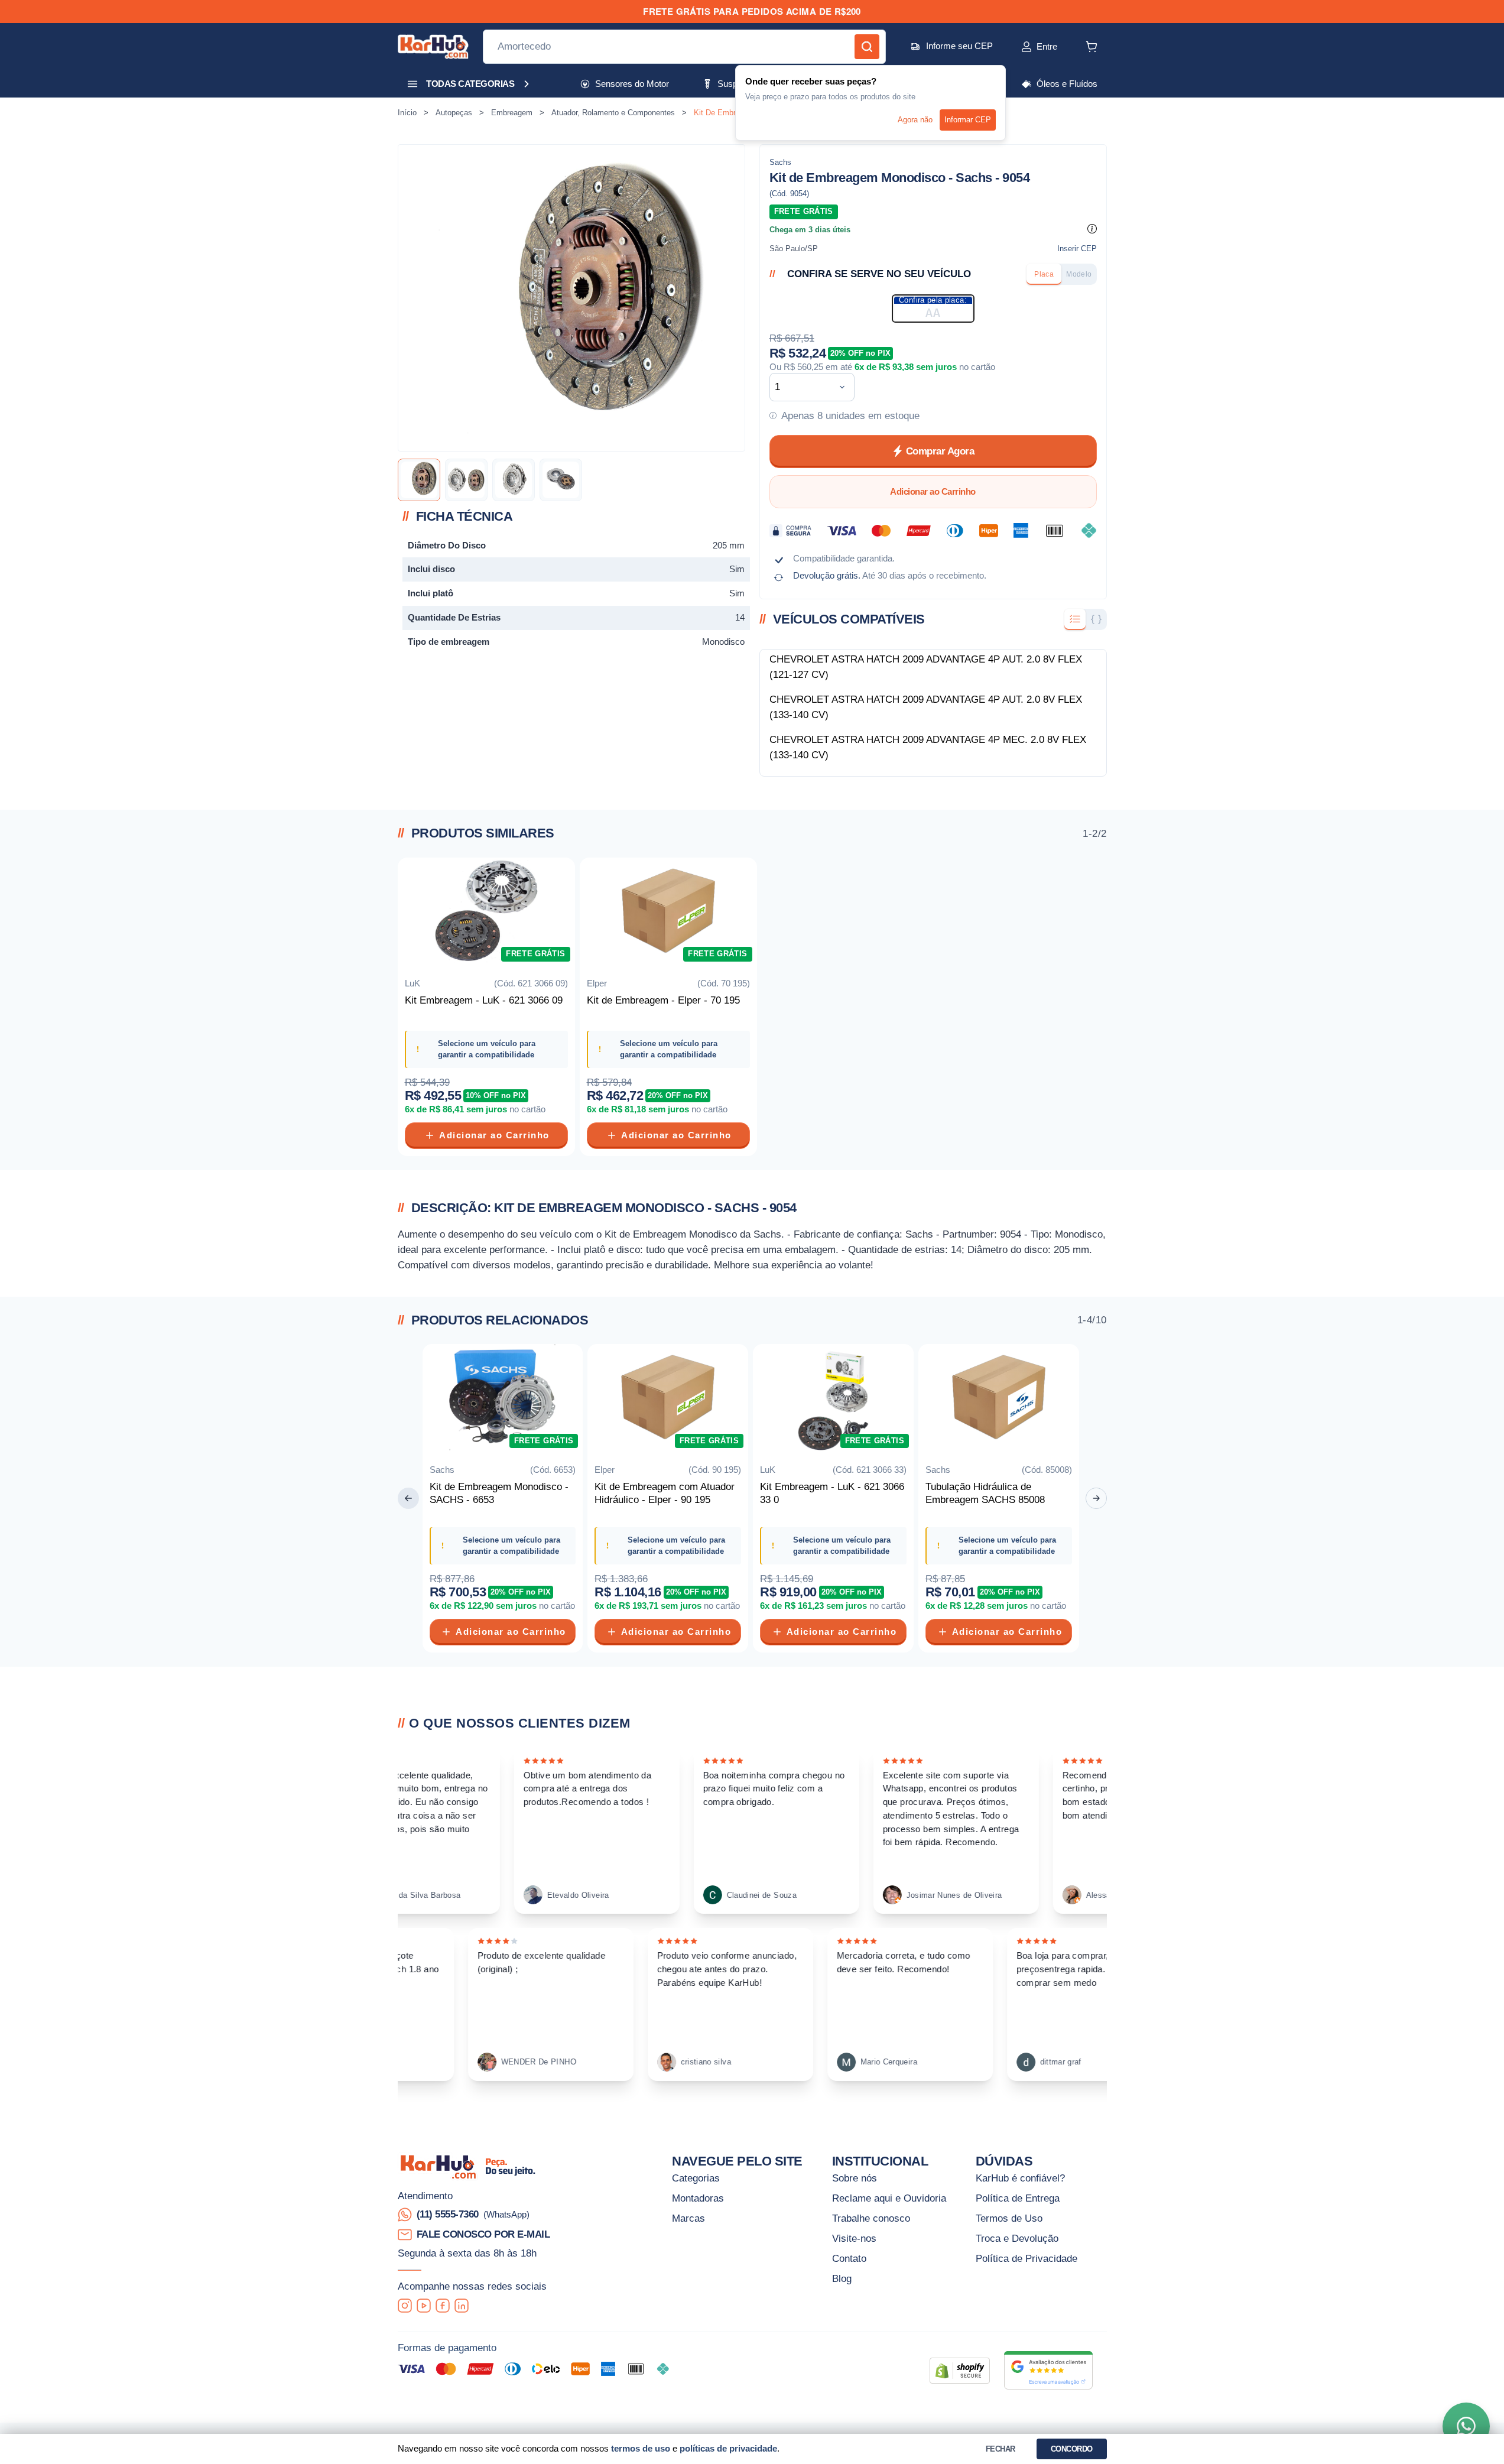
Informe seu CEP (959, 46)
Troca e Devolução (1017, 2238)
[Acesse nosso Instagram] (405, 2305)
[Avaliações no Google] (1048, 2370)
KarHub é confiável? (1020, 2178)
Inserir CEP (1077, 249)
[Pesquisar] (867, 47)
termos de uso (641, 2448)
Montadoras (698, 2198)
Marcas (688, 2218)
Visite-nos (854, 2238)
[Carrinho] (1092, 47)
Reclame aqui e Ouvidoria (889, 2198)
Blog (842, 2278)
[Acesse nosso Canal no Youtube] (424, 2305)
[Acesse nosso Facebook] (443, 2305)
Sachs (780, 162)
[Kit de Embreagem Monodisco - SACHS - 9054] (419, 480)
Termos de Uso (1009, 2218)
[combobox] (803, 387)
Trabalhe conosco (871, 2218)
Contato (849, 2258)
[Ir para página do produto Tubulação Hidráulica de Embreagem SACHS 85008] (999, 1400)
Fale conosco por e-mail (483, 2234)
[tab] (1044, 274)
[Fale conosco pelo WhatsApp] (1466, 2426)
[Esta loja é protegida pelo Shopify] (960, 2371)
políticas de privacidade (728, 2448)
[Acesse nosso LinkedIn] (462, 2305)
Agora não (915, 120)
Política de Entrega (1018, 2198)
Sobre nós (855, 2178)
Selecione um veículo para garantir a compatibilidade (487, 1049)
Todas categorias (470, 84)
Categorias (696, 2178)
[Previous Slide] (408, 1498)
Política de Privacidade (1027, 2258)
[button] (1027, 47)
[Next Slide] (1096, 1498)
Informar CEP (968, 120)
